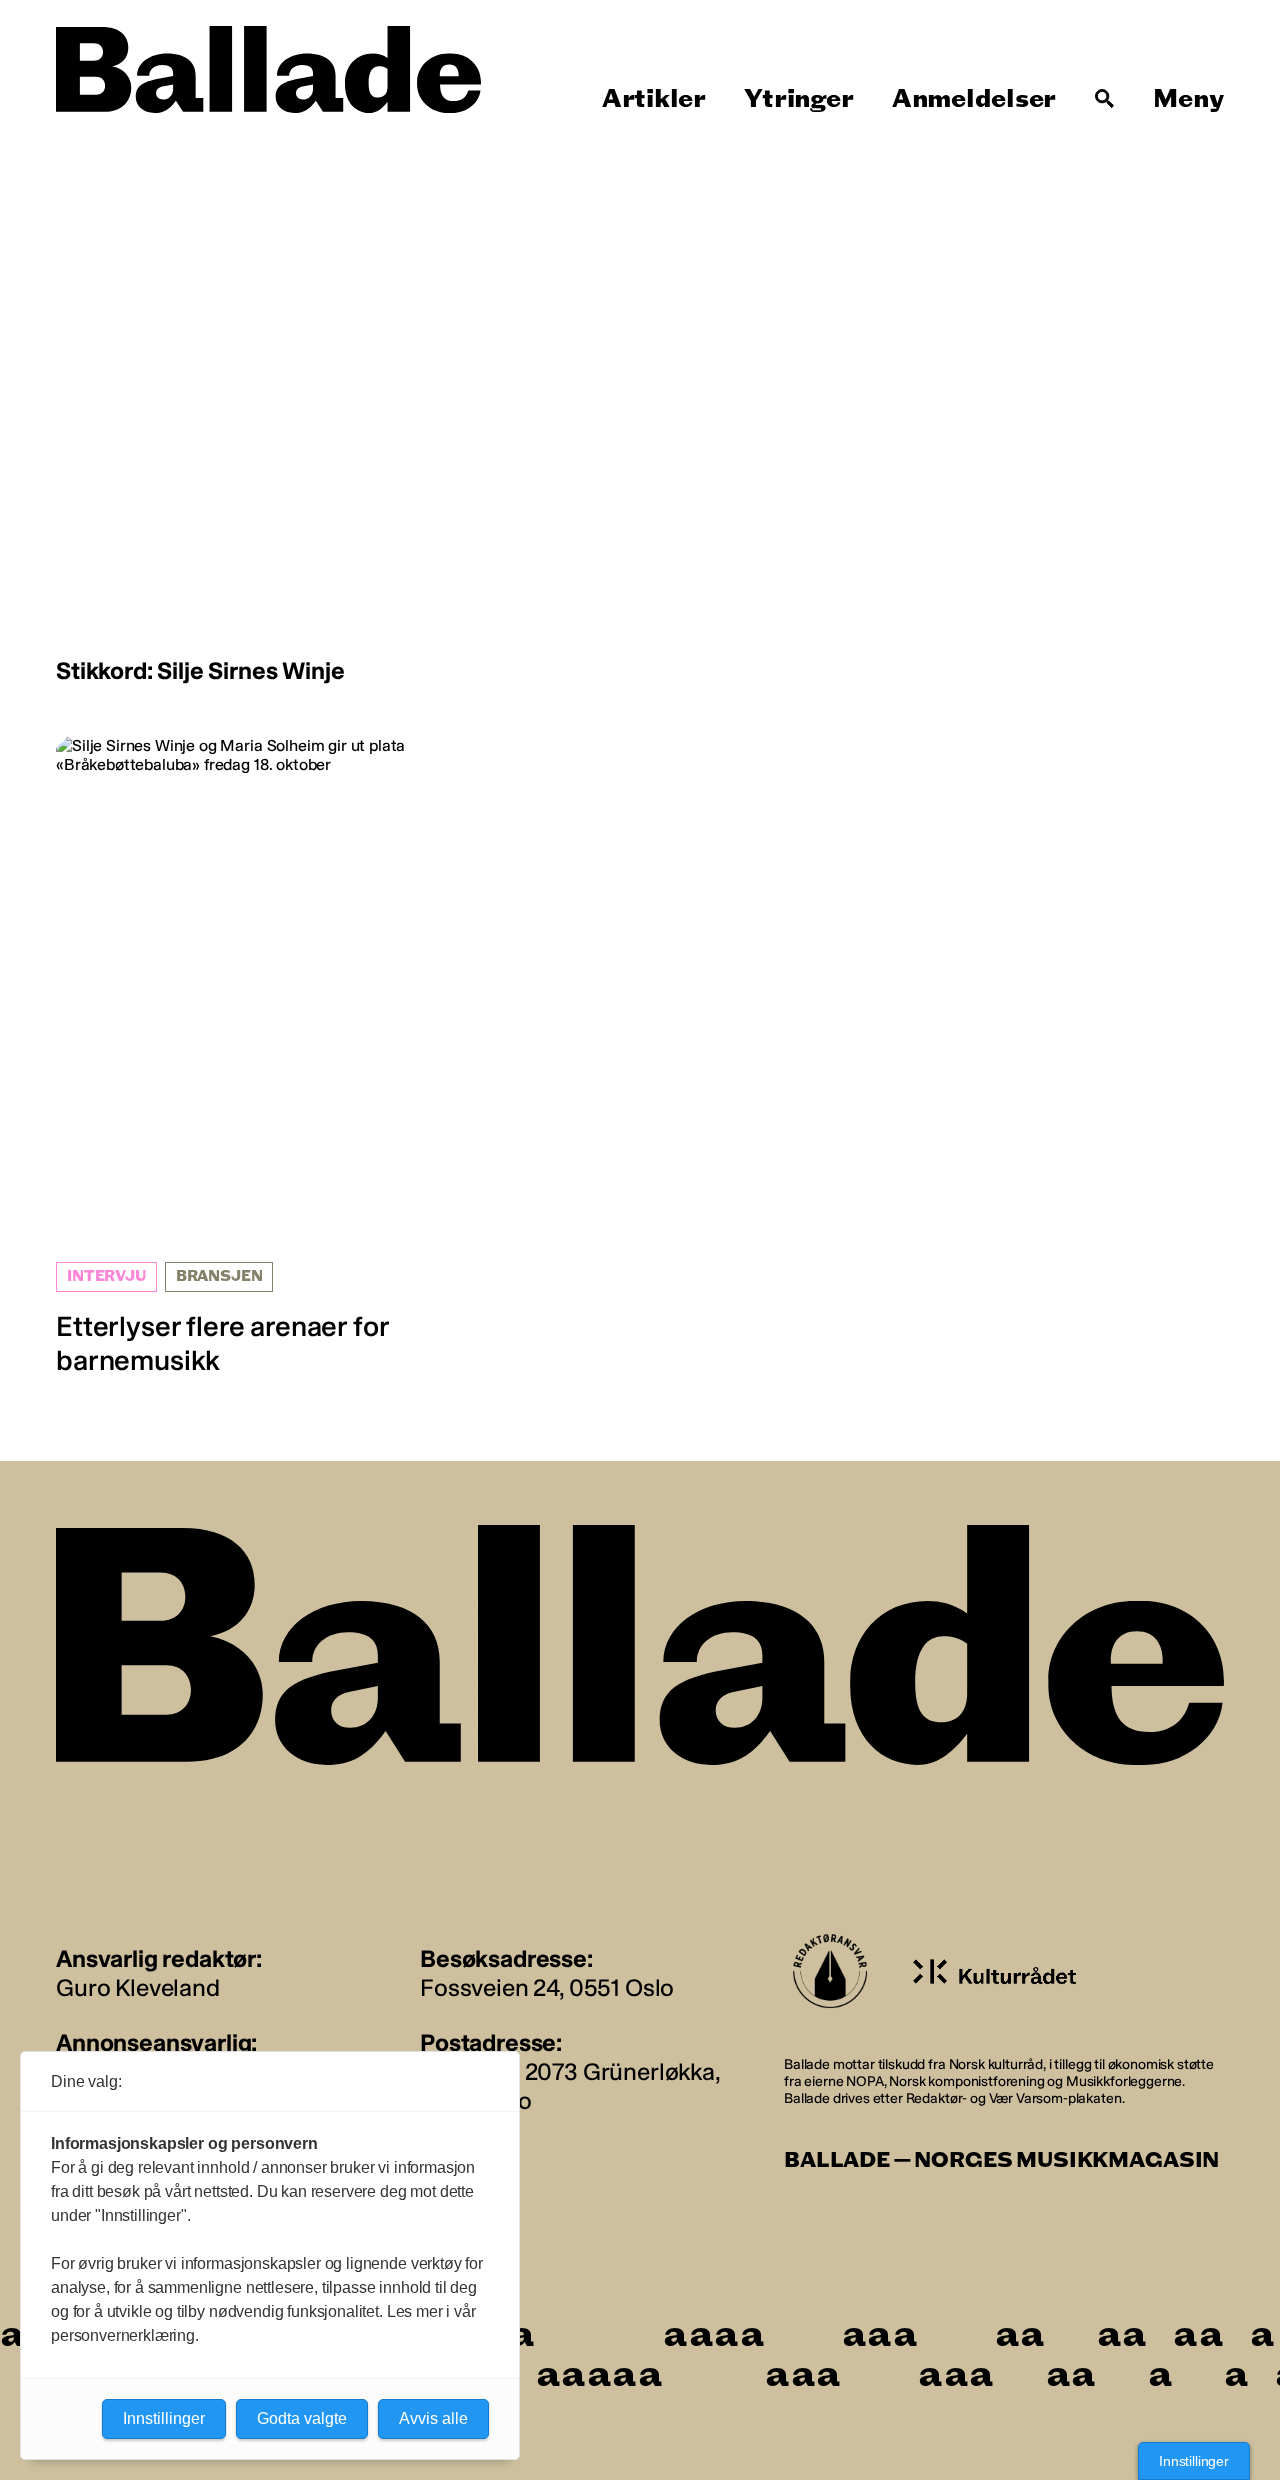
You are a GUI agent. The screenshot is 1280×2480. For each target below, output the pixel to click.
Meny (1188, 99)
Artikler (654, 99)
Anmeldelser (974, 99)
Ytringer (798, 99)
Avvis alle (433, 2418)
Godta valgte (302, 2418)
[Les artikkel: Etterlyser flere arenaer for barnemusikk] (242, 1056)
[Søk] (1105, 99)
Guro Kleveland (138, 1987)
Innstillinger (1194, 2461)
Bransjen (219, 1276)
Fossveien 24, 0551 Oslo (547, 1987)
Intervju (106, 1276)
